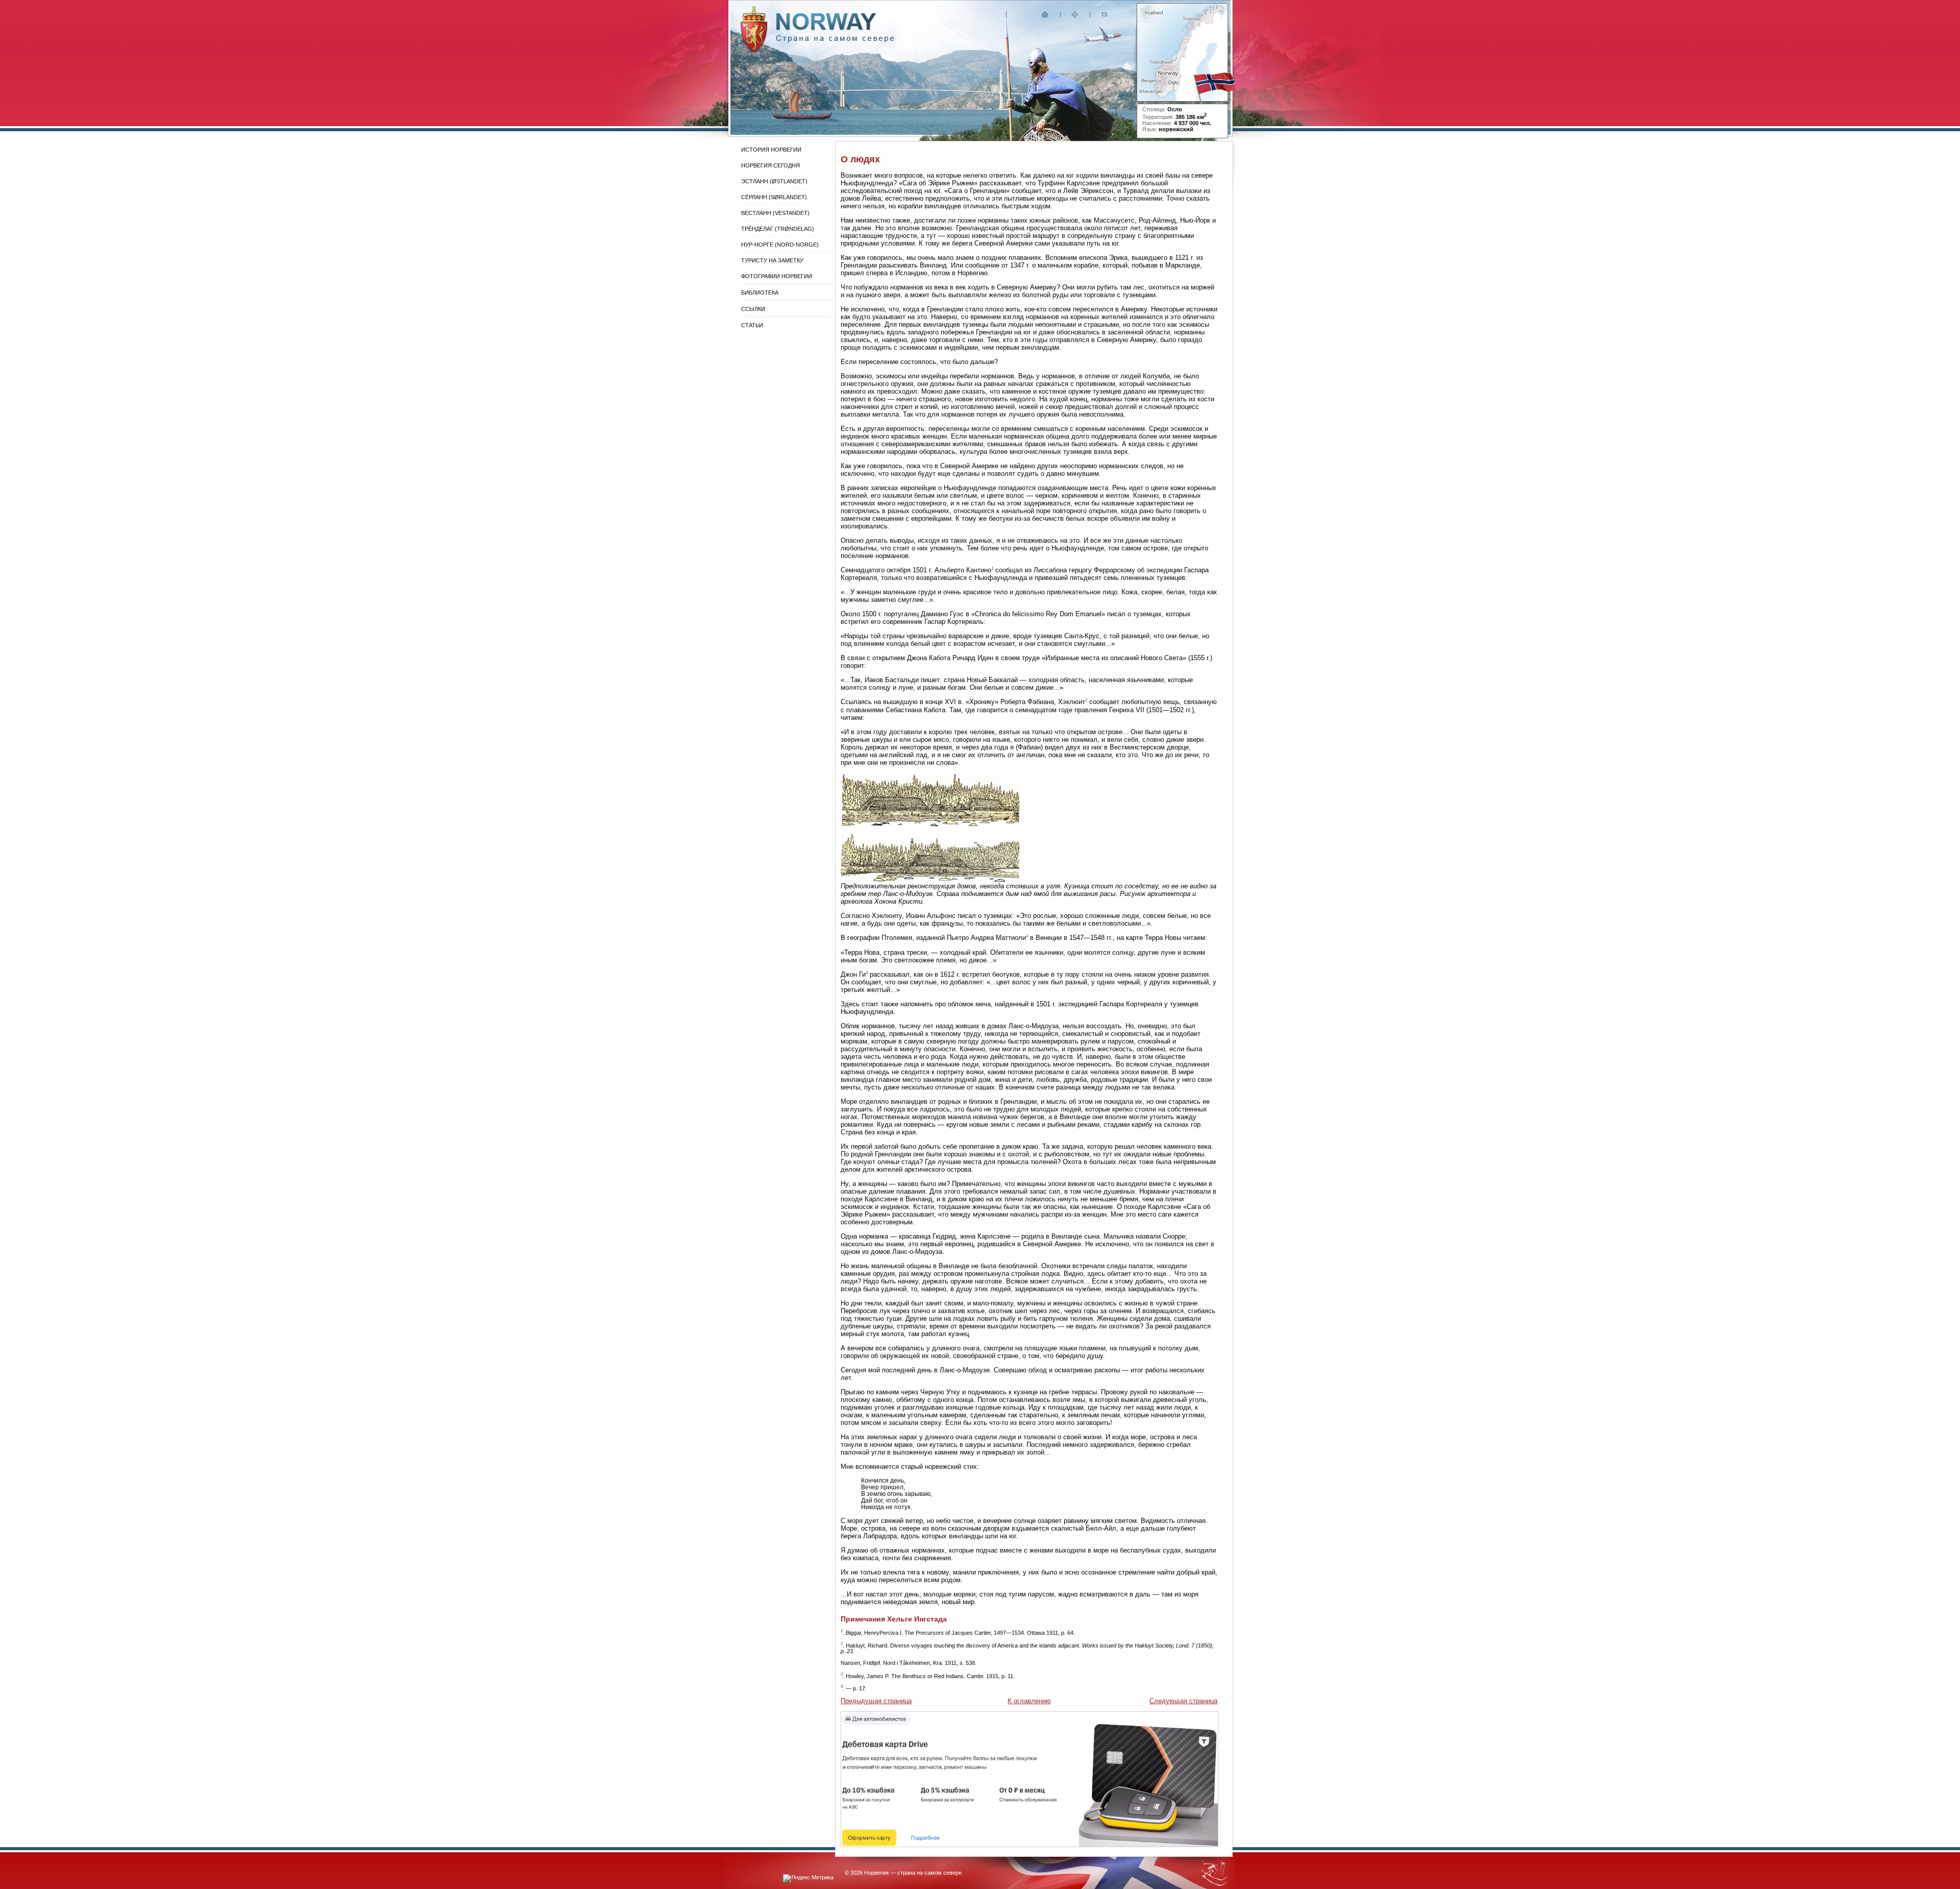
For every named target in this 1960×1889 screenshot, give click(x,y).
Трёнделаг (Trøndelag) (778, 229)
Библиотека (760, 293)
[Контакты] (1106, 17)
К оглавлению (1029, 1701)
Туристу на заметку (772, 260)
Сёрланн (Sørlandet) (774, 197)
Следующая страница (1183, 1701)
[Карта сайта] (1075, 17)
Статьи (752, 325)
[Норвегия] (835, 40)
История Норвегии (771, 150)
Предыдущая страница (876, 1701)
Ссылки (753, 309)
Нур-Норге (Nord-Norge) (780, 245)
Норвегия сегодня (770, 165)
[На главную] (1045, 17)
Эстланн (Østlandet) (774, 181)
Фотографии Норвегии (777, 276)
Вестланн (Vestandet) (775, 213)
